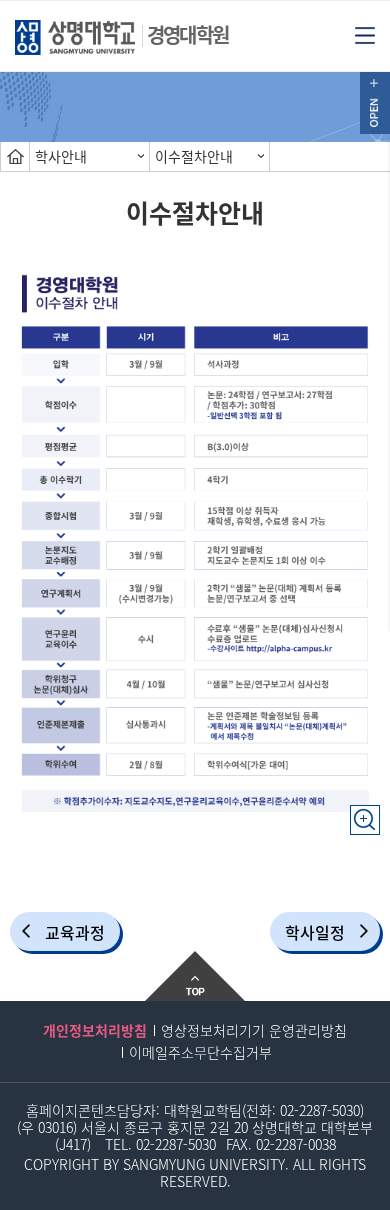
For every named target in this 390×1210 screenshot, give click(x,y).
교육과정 (75, 932)
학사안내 (61, 156)
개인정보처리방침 (95, 1030)
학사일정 (315, 932)
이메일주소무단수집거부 (200, 1052)
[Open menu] (365, 34)
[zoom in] (365, 810)
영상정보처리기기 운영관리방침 (254, 1030)
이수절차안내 (194, 156)
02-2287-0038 (296, 1144)
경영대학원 (187, 34)
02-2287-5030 (320, 1110)
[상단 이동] (195, 976)
